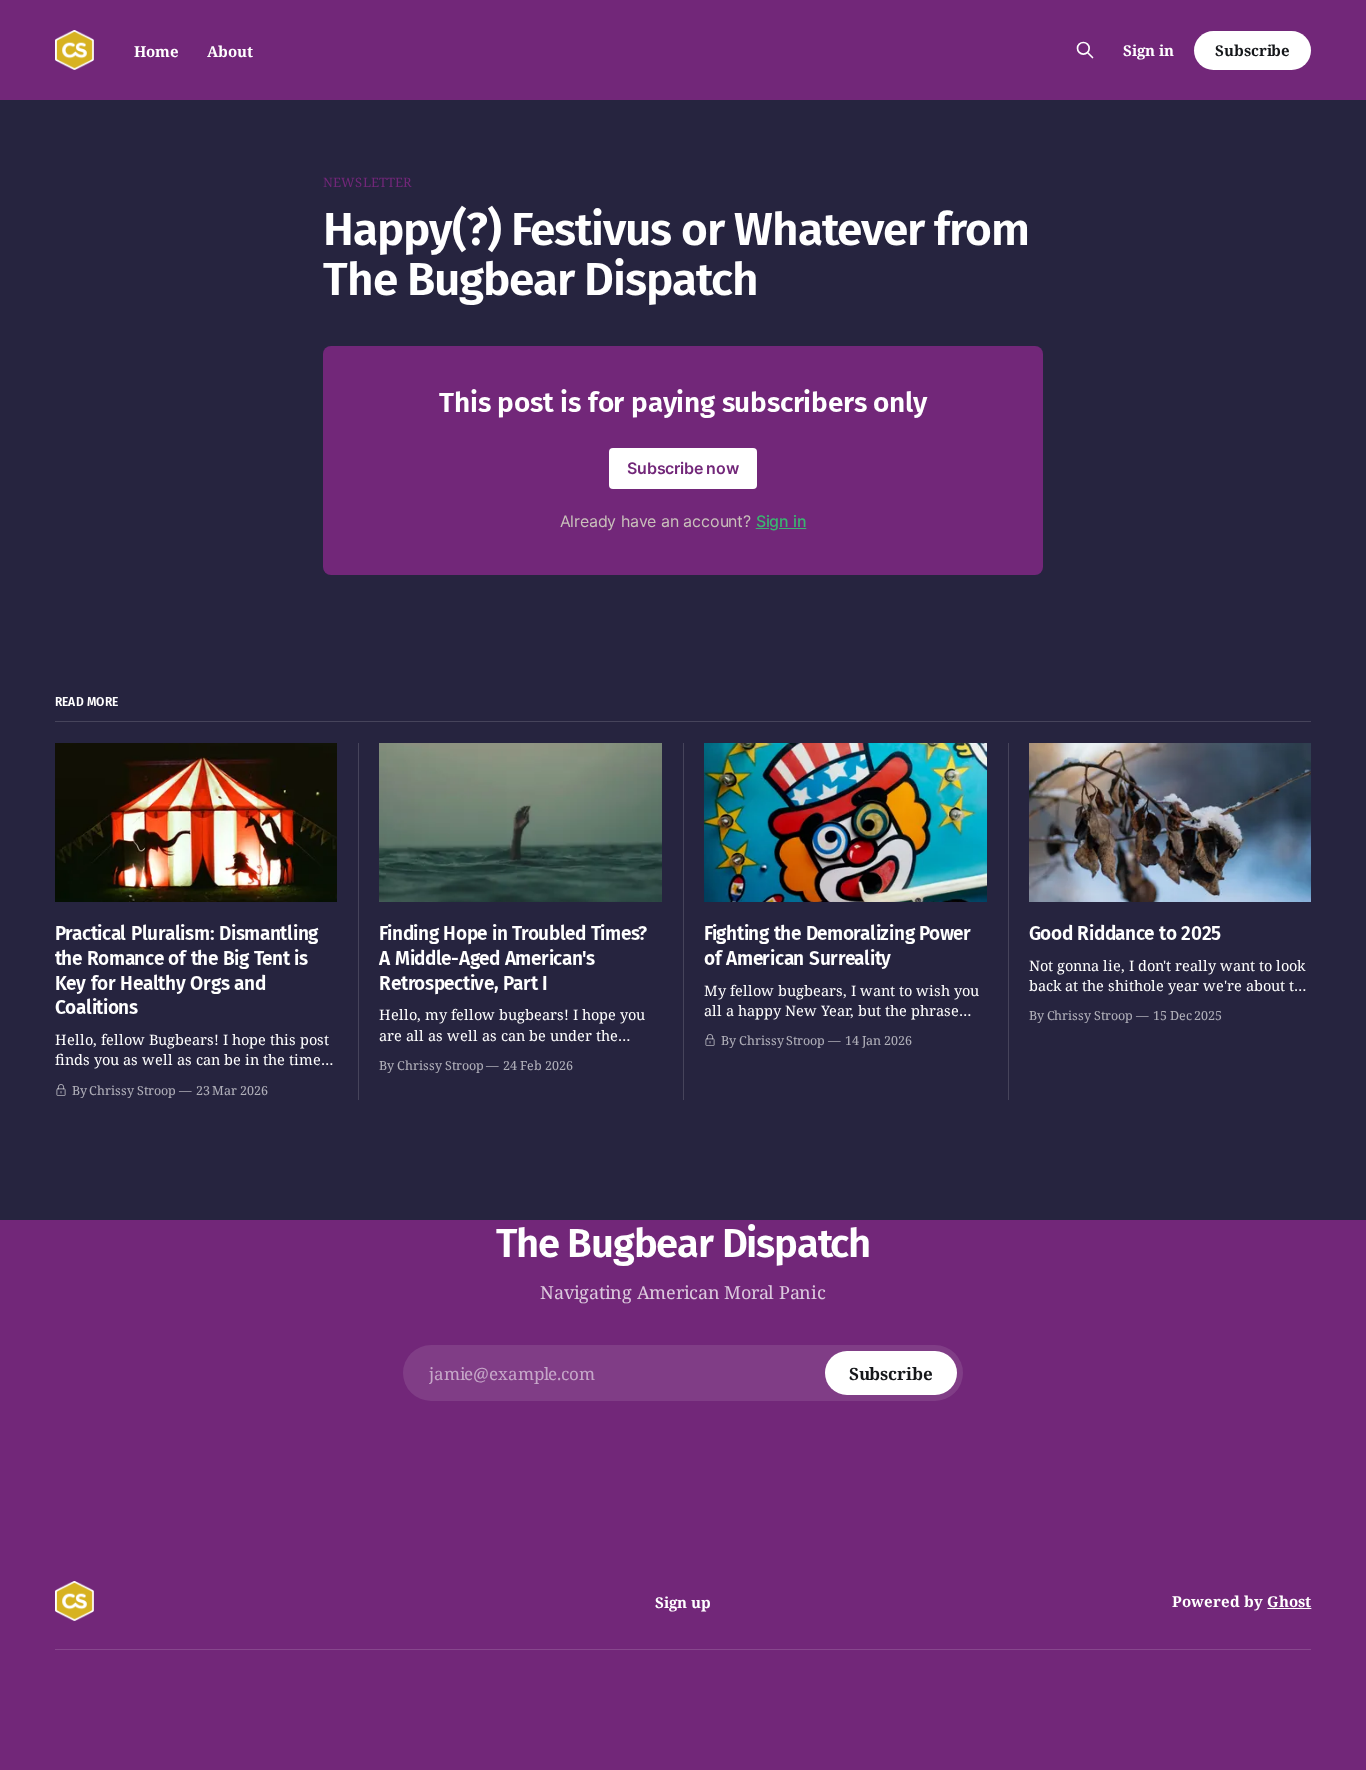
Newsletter (367, 182)
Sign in (1148, 50)
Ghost (1289, 1601)
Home (156, 51)
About (230, 51)
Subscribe (1252, 50)
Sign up (683, 1602)
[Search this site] (1085, 50)
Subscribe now (683, 468)
